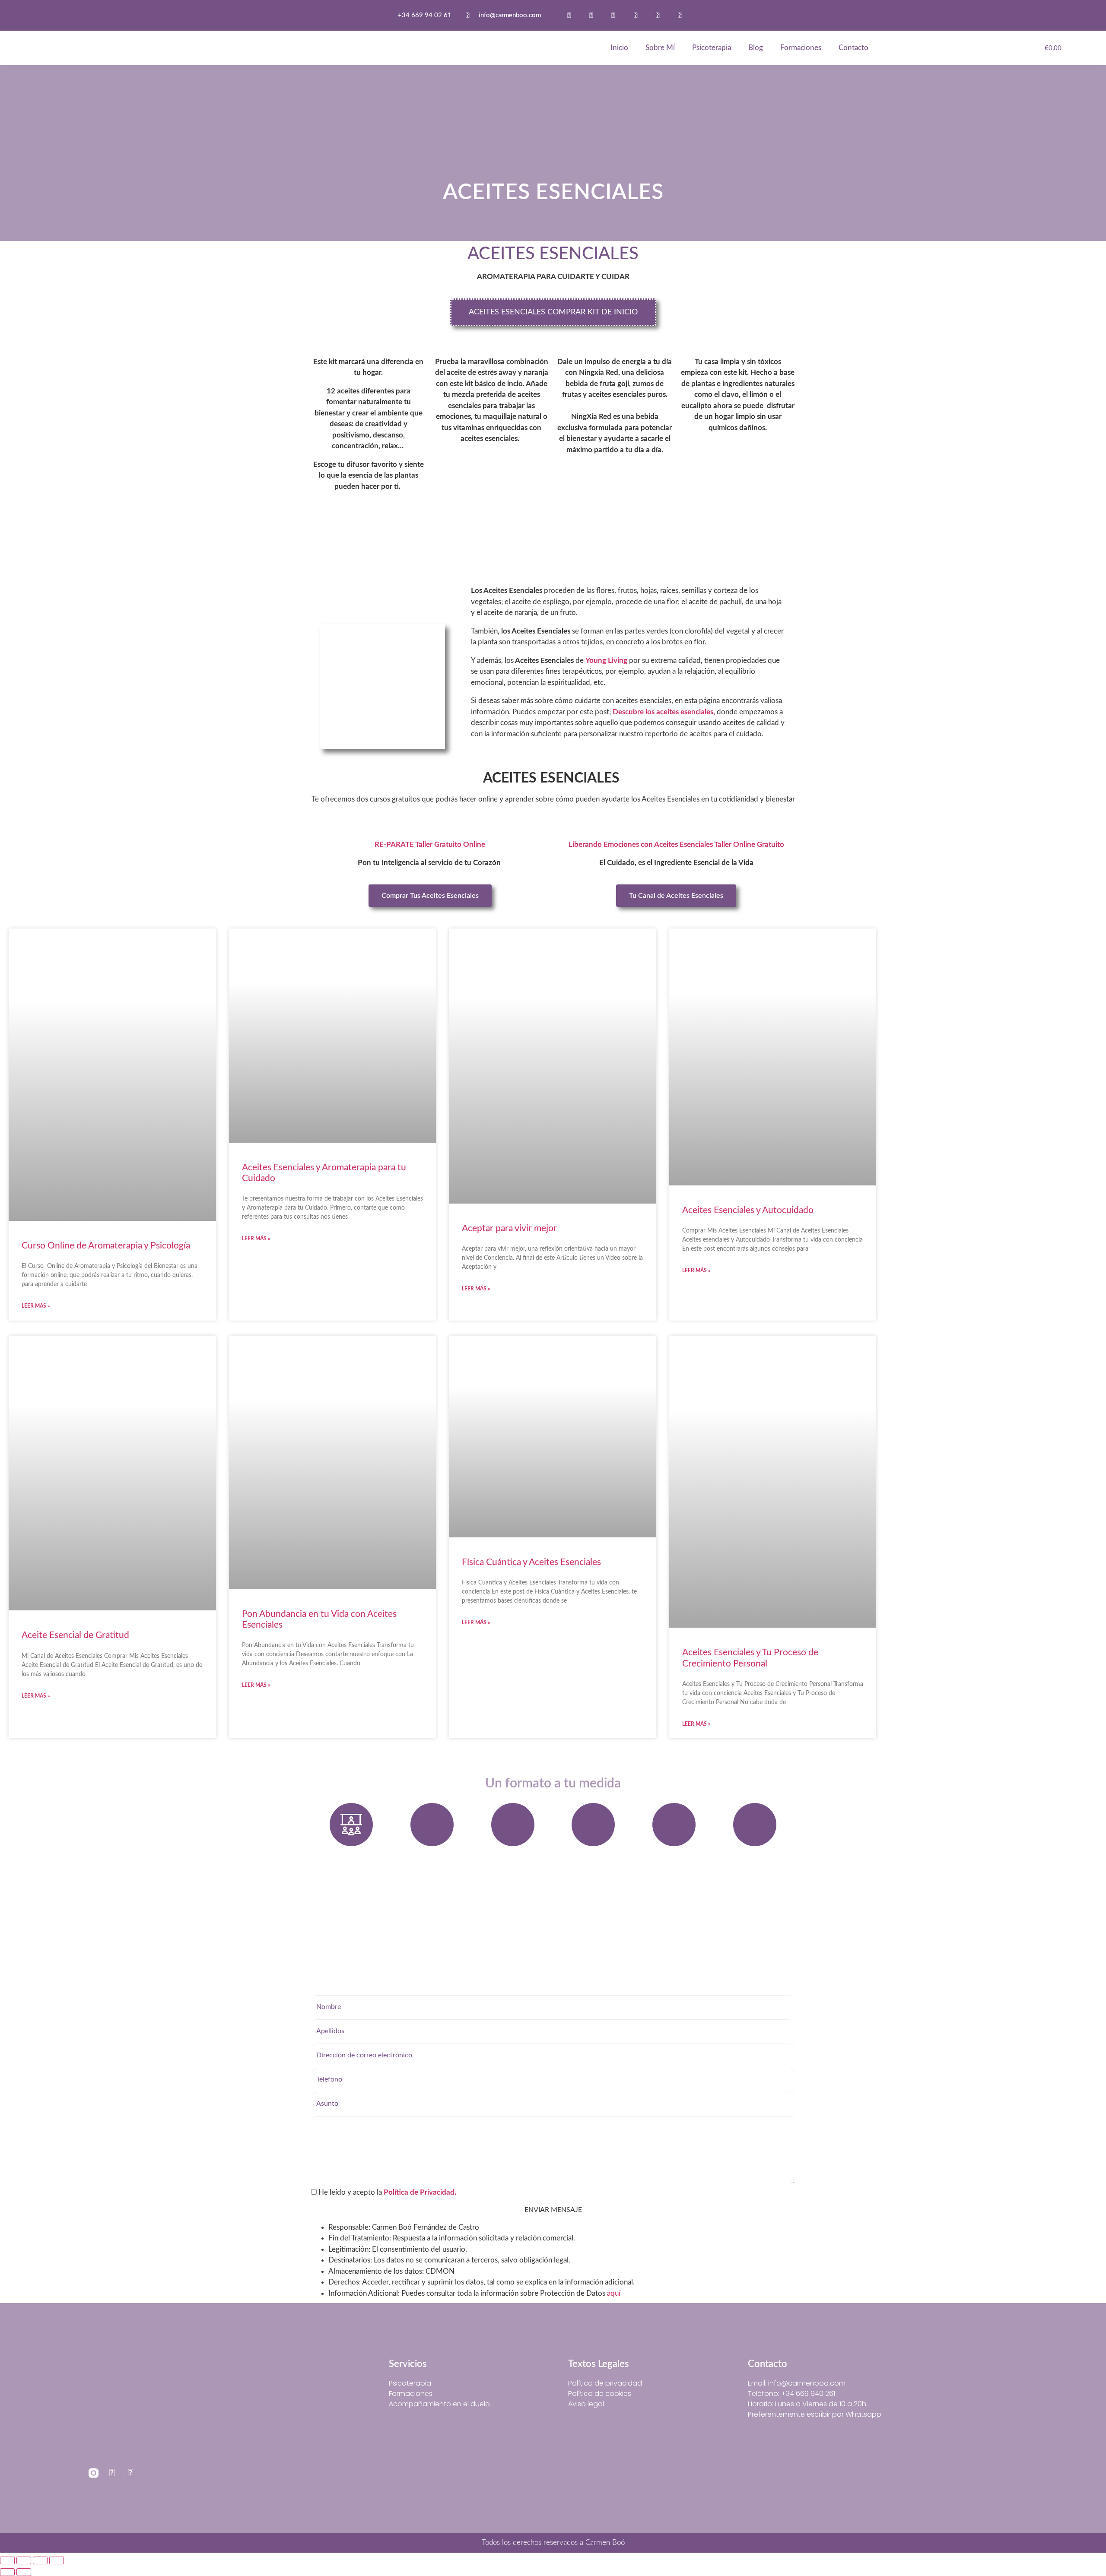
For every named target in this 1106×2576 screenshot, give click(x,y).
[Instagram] (591, 15)
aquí (614, 2293)
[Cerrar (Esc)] (57, 2560)
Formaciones (801, 48)
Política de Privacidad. (420, 2192)
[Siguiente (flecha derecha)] (24, 2572)
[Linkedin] (680, 15)
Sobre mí (660, 48)
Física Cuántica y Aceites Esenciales (531, 1562)
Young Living (607, 661)
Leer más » (36, 1306)
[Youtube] (658, 15)
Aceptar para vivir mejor (509, 1228)
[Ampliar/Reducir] (7, 2560)
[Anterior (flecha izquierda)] (7, 2572)
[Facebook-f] (613, 15)
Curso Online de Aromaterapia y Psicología (106, 1246)
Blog (756, 48)
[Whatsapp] (569, 15)
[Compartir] (40, 2560)
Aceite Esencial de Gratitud (75, 1635)
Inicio (619, 48)
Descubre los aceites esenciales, (664, 712)
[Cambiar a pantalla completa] (24, 2560)
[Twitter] (636, 15)
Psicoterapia (712, 48)
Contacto (853, 48)
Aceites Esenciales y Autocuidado (748, 1210)
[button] (715, 16)
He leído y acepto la (386, 2192)
